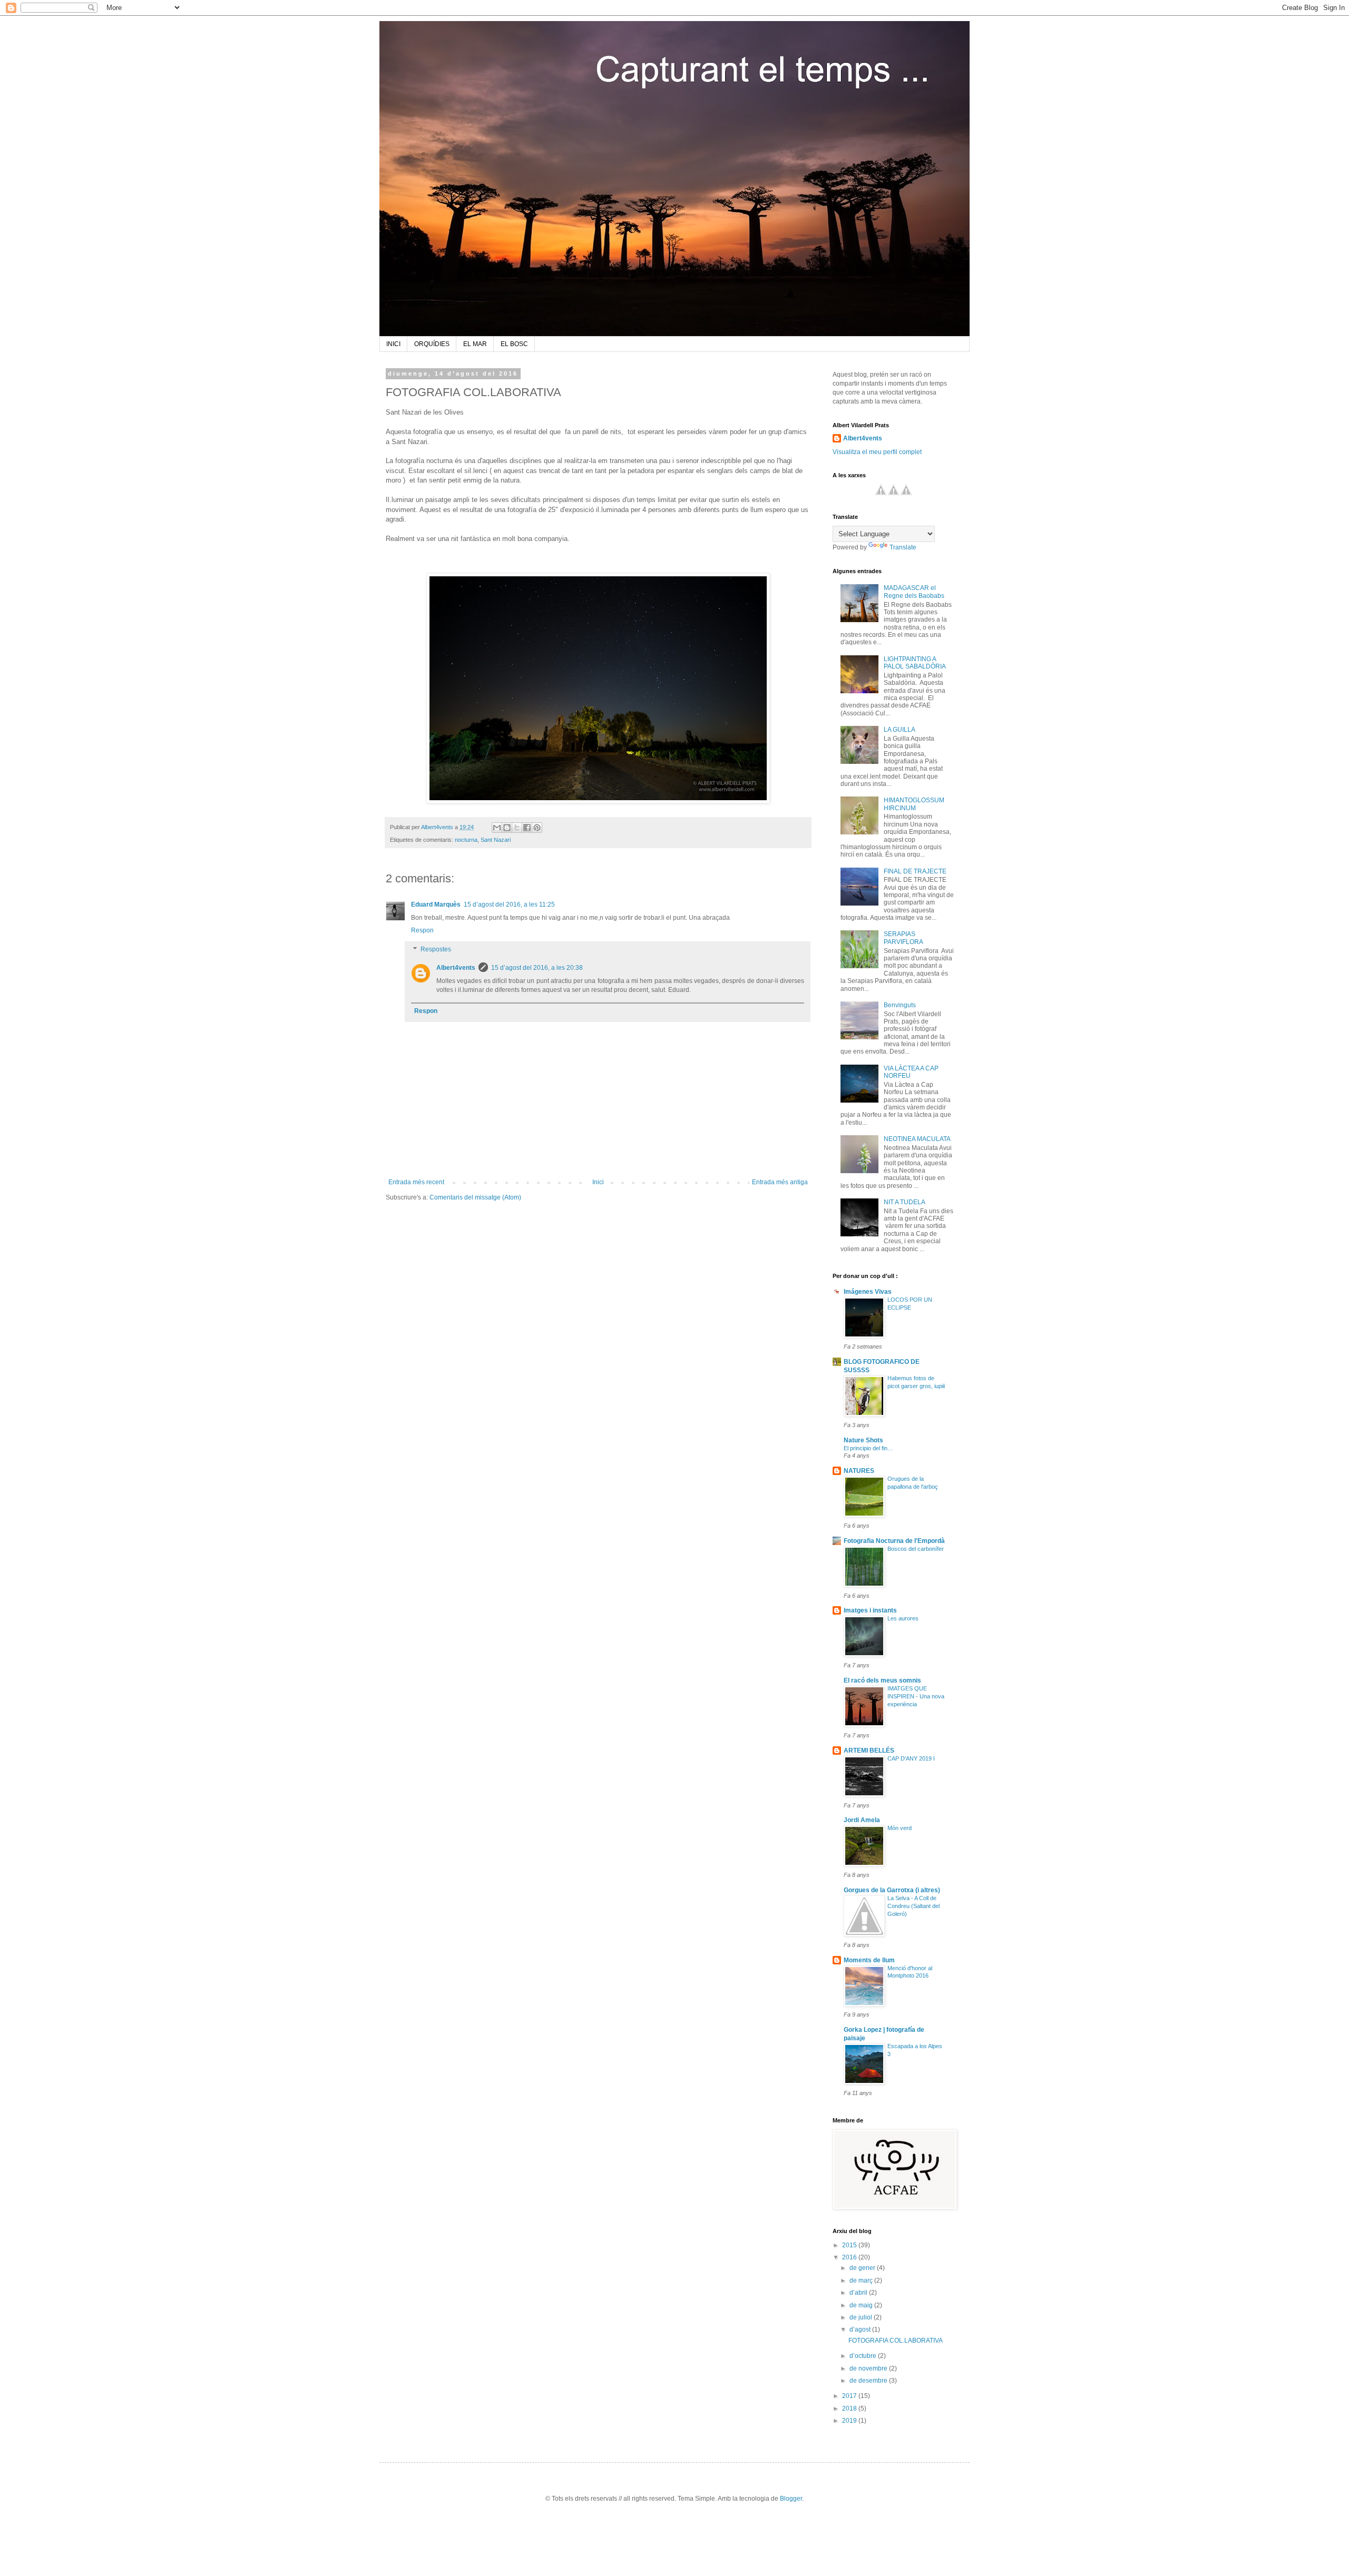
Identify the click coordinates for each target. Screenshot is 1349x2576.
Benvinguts (900, 1005)
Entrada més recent (416, 1182)
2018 (850, 2408)
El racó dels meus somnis (882, 1680)
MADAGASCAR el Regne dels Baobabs (914, 592)
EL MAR (475, 344)
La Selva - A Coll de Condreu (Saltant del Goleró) (913, 1906)
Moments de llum (869, 1960)
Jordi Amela (862, 1820)
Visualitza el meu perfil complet (877, 452)
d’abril (859, 2293)
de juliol (862, 2317)
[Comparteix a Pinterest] (537, 828)
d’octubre (864, 2356)
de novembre (869, 2368)
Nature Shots (863, 1440)
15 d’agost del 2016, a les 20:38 (537, 968)
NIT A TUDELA (905, 1202)
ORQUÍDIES (432, 344)
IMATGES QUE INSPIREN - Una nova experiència (916, 1696)
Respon (422, 930)
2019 (850, 2421)
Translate (903, 547)
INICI (393, 344)
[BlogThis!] (507, 828)
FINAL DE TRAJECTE (915, 871)
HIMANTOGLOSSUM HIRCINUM (914, 804)
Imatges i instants (870, 1610)
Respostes (436, 949)
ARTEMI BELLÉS (869, 1751)
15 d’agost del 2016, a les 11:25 (509, 904)
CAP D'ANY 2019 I (911, 1758)
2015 (850, 2245)
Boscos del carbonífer (916, 1549)
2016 (850, 2257)
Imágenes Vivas (868, 1292)
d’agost (861, 2329)
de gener (863, 2268)
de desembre (869, 2381)
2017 (850, 2396)
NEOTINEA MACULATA (917, 1139)
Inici (598, 1182)
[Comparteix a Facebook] (527, 828)
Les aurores (903, 1618)
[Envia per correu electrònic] (497, 828)
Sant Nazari (496, 840)
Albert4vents (456, 968)
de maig (862, 2305)
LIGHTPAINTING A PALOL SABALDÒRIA (915, 663)
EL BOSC (514, 344)
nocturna (466, 840)
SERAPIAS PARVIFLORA (903, 938)
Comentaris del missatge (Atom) (475, 1197)
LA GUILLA (900, 730)
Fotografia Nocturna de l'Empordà (894, 1541)
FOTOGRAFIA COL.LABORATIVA (896, 2341)
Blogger (791, 2499)
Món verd (900, 1828)
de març (862, 2280)
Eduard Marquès (436, 904)
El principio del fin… (868, 1448)
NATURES (859, 1471)
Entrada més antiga (780, 1182)
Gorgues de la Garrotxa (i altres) (892, 1890)
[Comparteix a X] (517, 828)
